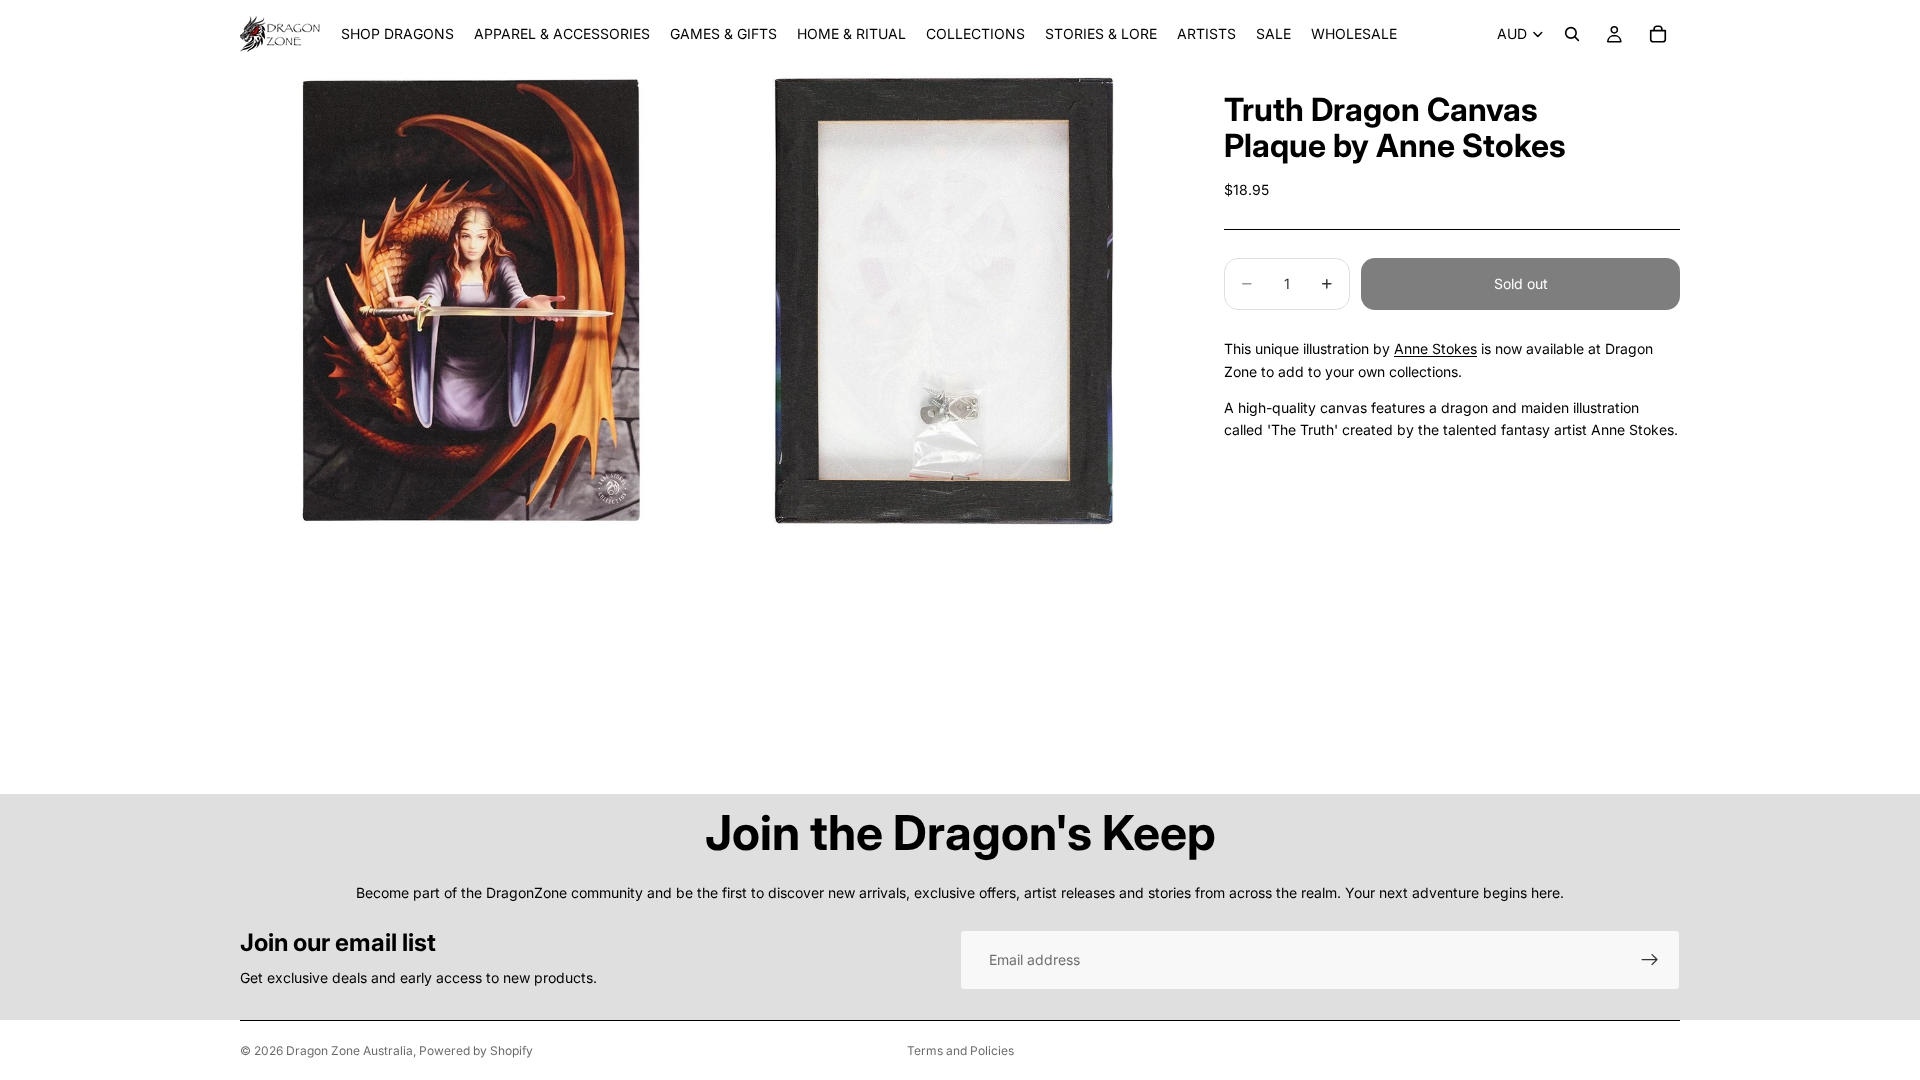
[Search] (1572, 34)
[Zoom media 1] (473, 301)
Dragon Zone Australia (349, 1050)
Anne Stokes (1435, 348)
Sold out (1521, 283)
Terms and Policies (960, 1050)
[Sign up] (1650, 960)
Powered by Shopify (476, 1050)
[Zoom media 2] (943, 301)
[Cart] (1658, 34)
